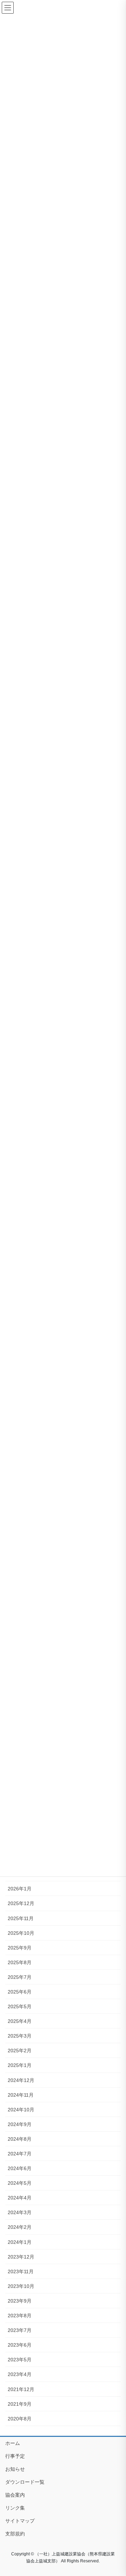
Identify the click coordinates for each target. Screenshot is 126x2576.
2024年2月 (20, 2227)
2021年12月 (21, 2389)
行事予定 (15, 2456)
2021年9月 (20, 2404)
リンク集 (15, 2508)
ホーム (13, 2443)
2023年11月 (21, 2271)
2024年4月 (20, 2198)
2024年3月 (20, 2212)
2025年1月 (20, 2065)
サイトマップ (20, 2521)
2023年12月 (21, 2257)
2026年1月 (20, 1889)
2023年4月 (20, 2374)
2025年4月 (20, 2021)
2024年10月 (21, 2110)
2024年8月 (20, 2139)
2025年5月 (20, 2006)
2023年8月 (20, 2316)
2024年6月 (20, 2168)
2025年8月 (20, 1962)
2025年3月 (20, 2036)
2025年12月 (21, 1903)
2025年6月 (20, 1992)
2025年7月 (20, 1977)
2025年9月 (20, 1948)
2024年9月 (20, 2124)
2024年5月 (20, 2183)
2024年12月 (21, 2080)
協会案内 (15, 2495)
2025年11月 (21, 1918)
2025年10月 (21, 1933)
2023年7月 (20, 2330)
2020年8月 (20, 2419)
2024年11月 (21, 2095)
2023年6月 (20, 2345)
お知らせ (15, 2469)
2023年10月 (21, 2286)
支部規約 (15, 2534)
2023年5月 (20, 2360)
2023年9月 (20, 2301)
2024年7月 (20, 2154)
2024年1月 (20, 2242)
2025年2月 (20, 2051)
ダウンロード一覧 (25, 2482)
